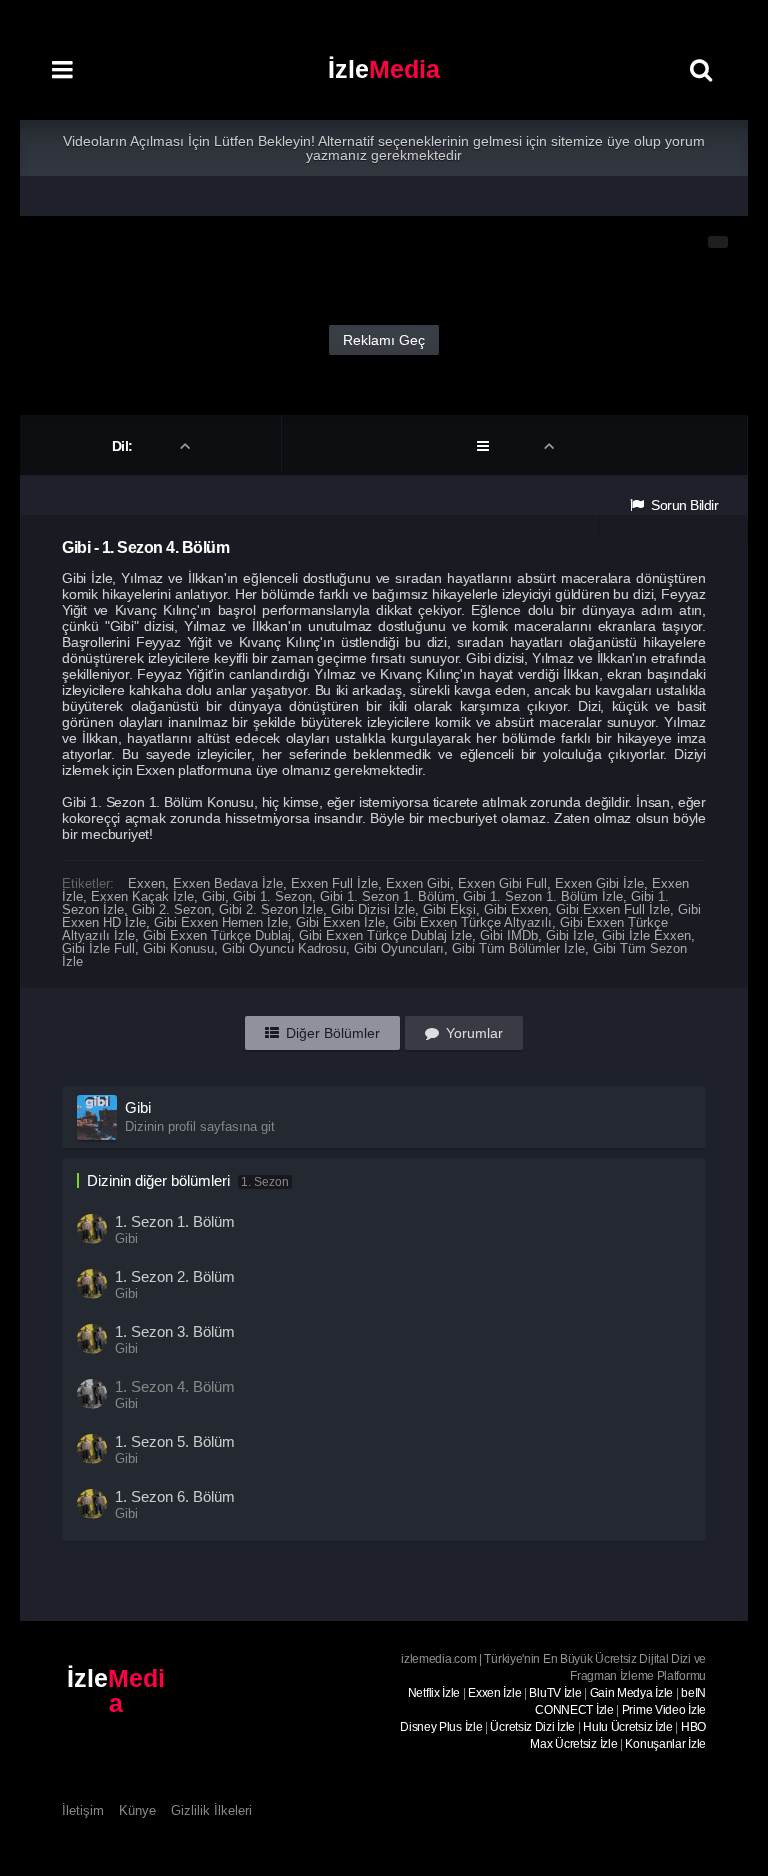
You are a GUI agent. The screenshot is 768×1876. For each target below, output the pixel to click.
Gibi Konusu (178, 948)
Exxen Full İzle (334, 883)
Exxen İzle (494, 1693)
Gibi (213, 896)
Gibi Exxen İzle (340, 922)
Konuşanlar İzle (665, 1744)
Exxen (146, 883)
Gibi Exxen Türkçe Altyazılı (472, 922)
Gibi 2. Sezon (171, 909)
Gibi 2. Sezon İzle (271, 909)
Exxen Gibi (418, 883)
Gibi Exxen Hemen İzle (221, 922)
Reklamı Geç (384, 340)
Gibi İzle (570, 935)
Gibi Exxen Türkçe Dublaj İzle (385, 935)
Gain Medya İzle (632, 1693)
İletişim (83, 1810)
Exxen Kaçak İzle (142, 896)
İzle (384, 69)
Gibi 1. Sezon (272, 896)
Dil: (124, 446)
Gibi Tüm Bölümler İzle (518, 948)
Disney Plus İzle (441, 1727)
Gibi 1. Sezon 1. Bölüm (387, 896)
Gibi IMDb (509, 935)
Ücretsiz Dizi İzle (532, 1727)
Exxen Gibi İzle (599, 883)
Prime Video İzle (664, 1710)
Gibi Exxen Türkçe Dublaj (217, 935)
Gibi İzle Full (98, 948)
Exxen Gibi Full (502, 883)
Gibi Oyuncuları (399, 948)
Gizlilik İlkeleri (211, 1810)
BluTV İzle (555, 1693)
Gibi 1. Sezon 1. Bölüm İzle (543, 896)
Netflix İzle (434, 1693)
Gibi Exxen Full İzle (613, 909)
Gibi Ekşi (449, 909)
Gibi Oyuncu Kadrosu (284, 948)
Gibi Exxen (516, 909)
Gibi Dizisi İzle (373, 909)
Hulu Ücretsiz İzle (628, 1727)
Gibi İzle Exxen (646, 935)
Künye (137, 1810)
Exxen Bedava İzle (228, 883)
